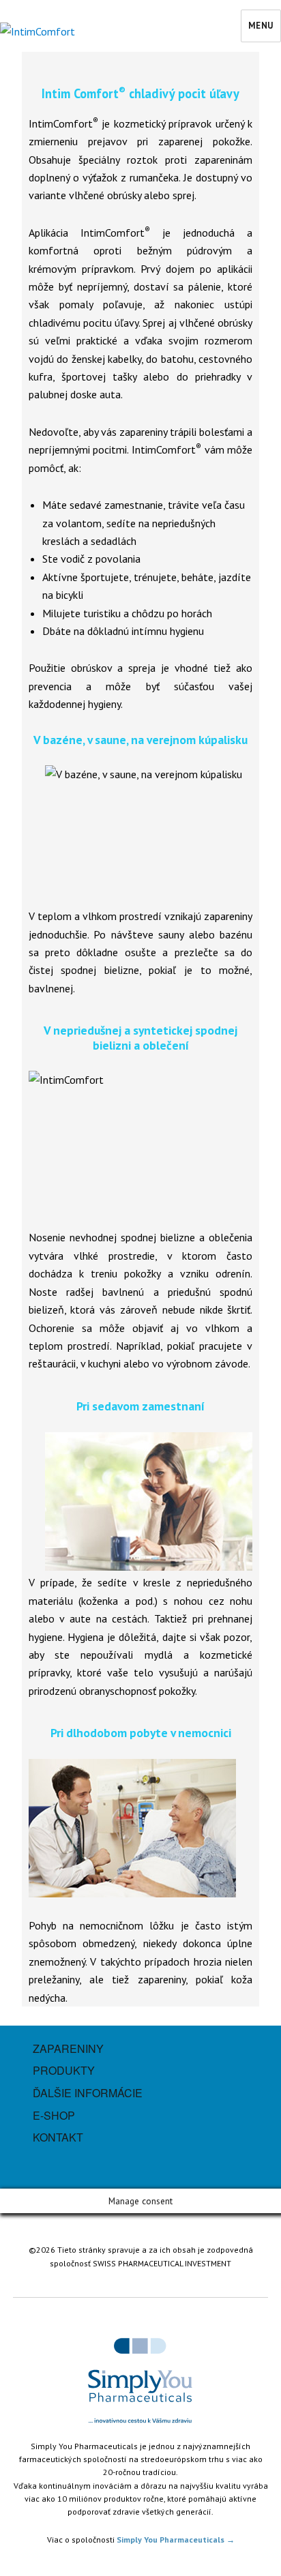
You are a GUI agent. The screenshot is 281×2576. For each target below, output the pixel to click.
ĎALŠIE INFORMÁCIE (88, 2093)
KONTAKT (58, 2137)
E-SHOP (54, 2115)
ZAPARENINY (68, 2048)
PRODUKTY (64, 2070)
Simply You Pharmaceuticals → (176, 2540)
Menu (261, 26)
